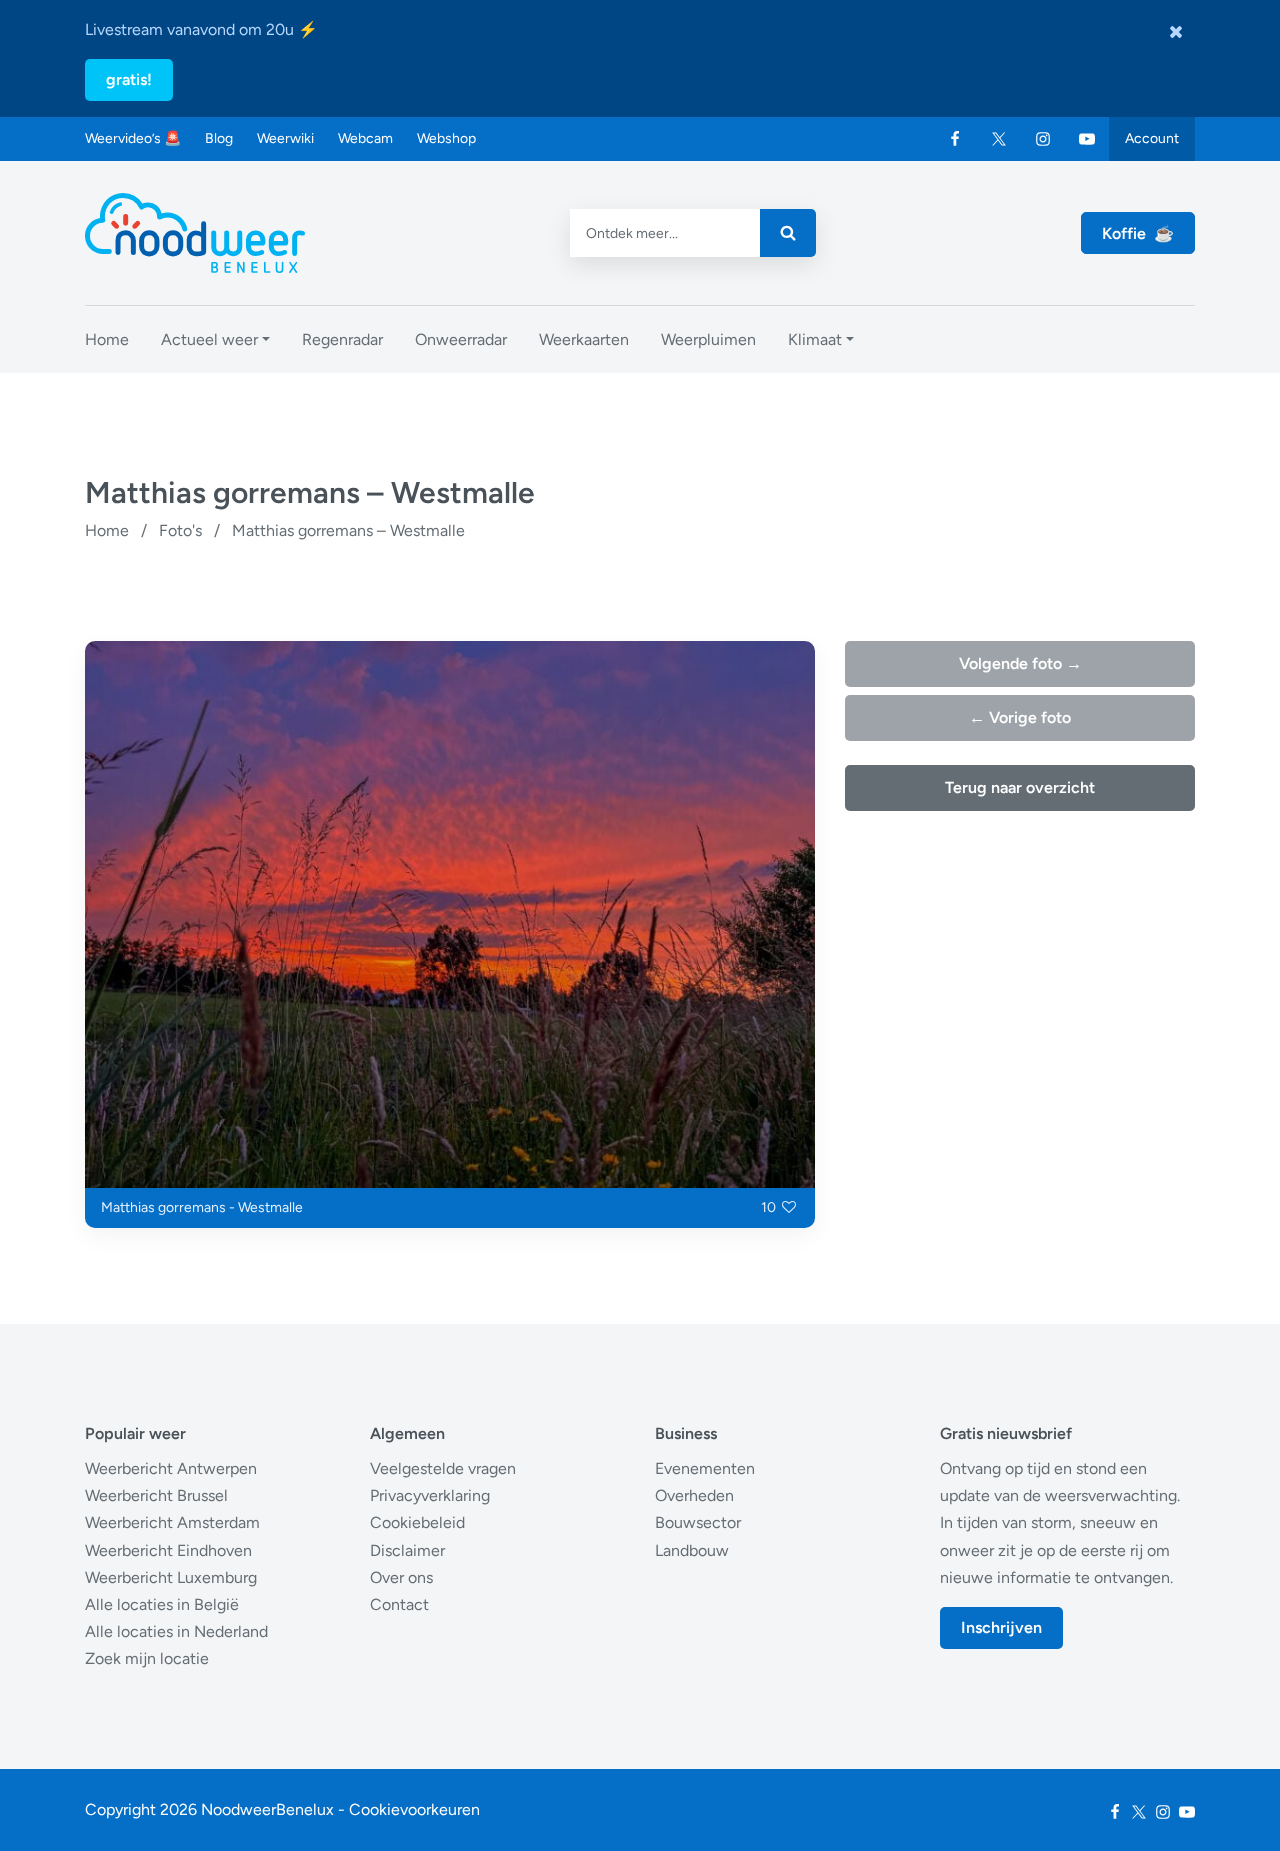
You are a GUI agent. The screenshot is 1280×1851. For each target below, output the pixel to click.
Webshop (446, 138)
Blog (219, 138)
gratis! (129, 79)
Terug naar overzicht (1020, 787)
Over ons (401, 1577)
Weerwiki (285, 138)
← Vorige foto (1020, 717)
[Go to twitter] (999, 139)
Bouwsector (698, 1522)
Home (107, 530)
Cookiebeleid (417, 1522)
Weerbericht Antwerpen (171, 1468)
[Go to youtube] (1087, 139)
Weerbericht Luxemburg (171, 1577)
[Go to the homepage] (195, 233)
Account (1152, 138)
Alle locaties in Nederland (176, 1631)
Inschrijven (1001, 1627)
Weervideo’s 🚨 (133, 138)
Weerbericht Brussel (156, 1495)
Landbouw (692, 1550)
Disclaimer (407, 1550)
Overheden (694, 1495)
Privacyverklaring (430, 1495)
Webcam (365, 138)
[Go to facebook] (955, 139)
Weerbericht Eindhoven (168, 1550)
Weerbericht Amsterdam (172, 1522)
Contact (399, 1604)
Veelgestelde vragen (443, 1468)
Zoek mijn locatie (147, 1658)
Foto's (180, 530)
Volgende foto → (1020, 663)
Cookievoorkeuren (414, 1809)
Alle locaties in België (162, 1604)
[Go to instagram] (1043, 139)
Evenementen (705, 1468)
